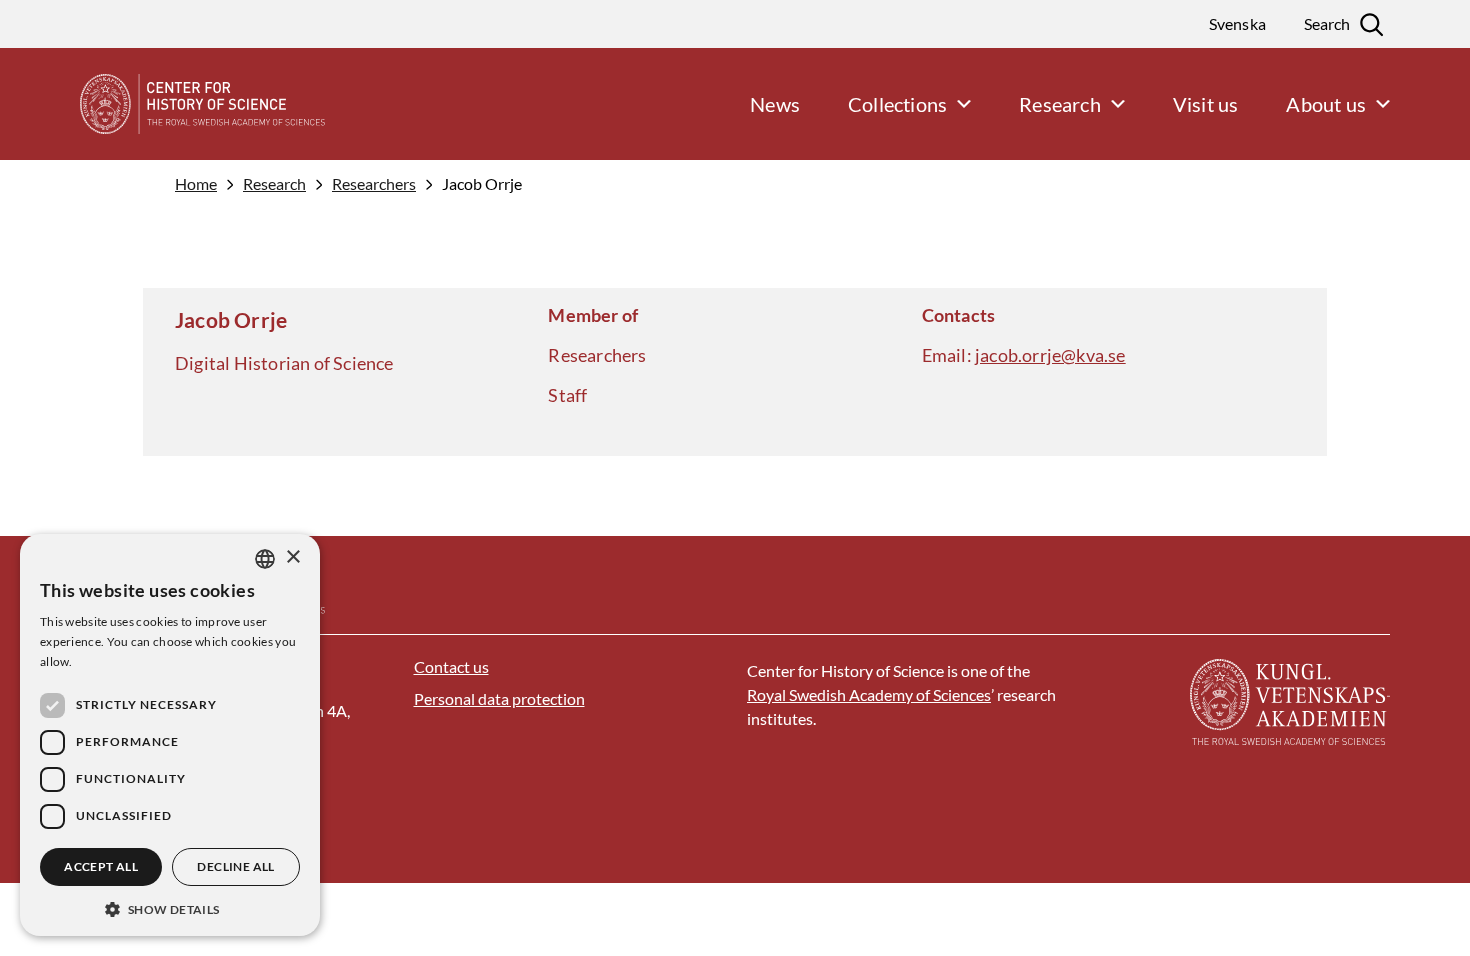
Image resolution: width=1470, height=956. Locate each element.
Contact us (451, 666)
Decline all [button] (235, 866)
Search (1327, 23)
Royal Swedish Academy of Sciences (869, 694)
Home (196, 184)
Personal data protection (499, 698)
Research (274, 184)
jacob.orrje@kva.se (1050, 355)
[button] (170, 907)
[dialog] (170, 735)
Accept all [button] (101, 866)
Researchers (374, 184)
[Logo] (162, 104)
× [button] (292, 557)
